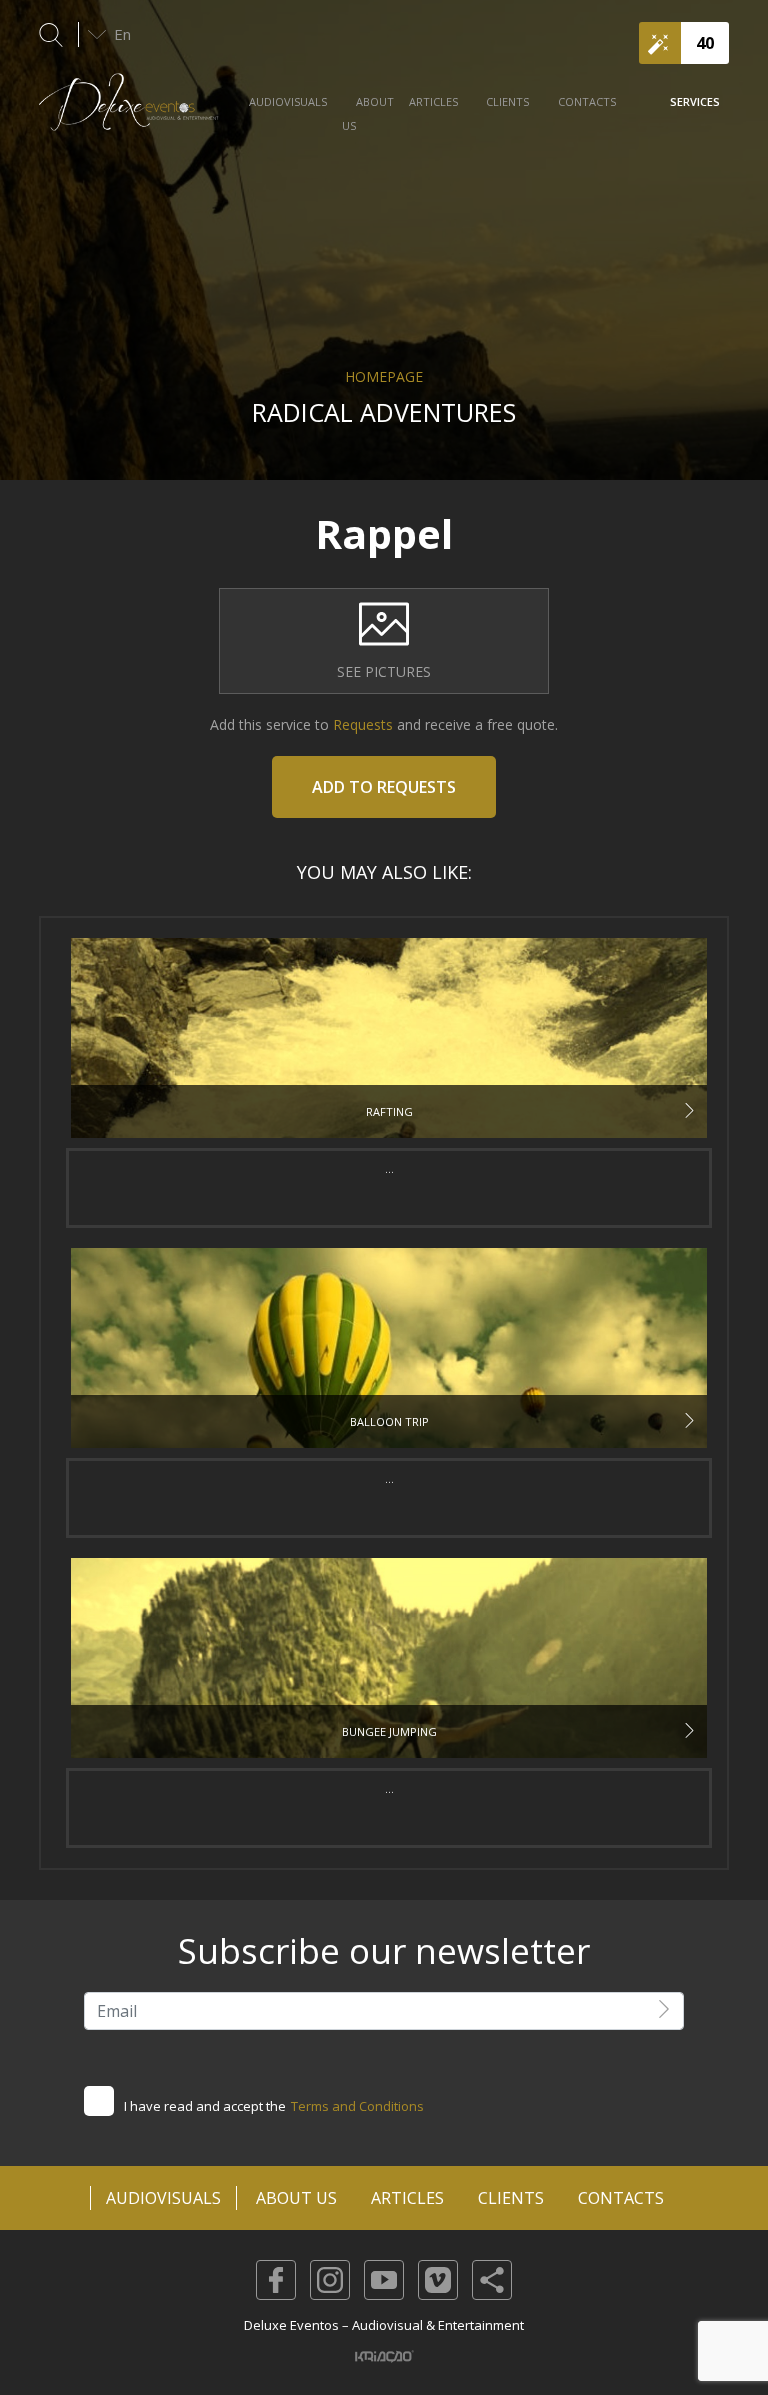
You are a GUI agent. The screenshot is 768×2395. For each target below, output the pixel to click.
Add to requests (384, 787)
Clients (507, 101)
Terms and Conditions (357, 2106)
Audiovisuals (288, 101)
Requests (361, 724)
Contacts (587, 101)
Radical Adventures (384, 412)
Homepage (384, 376)
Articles (433, 101)
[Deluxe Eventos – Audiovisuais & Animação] (129, 112)
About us (368, 113)
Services (695, 101)
